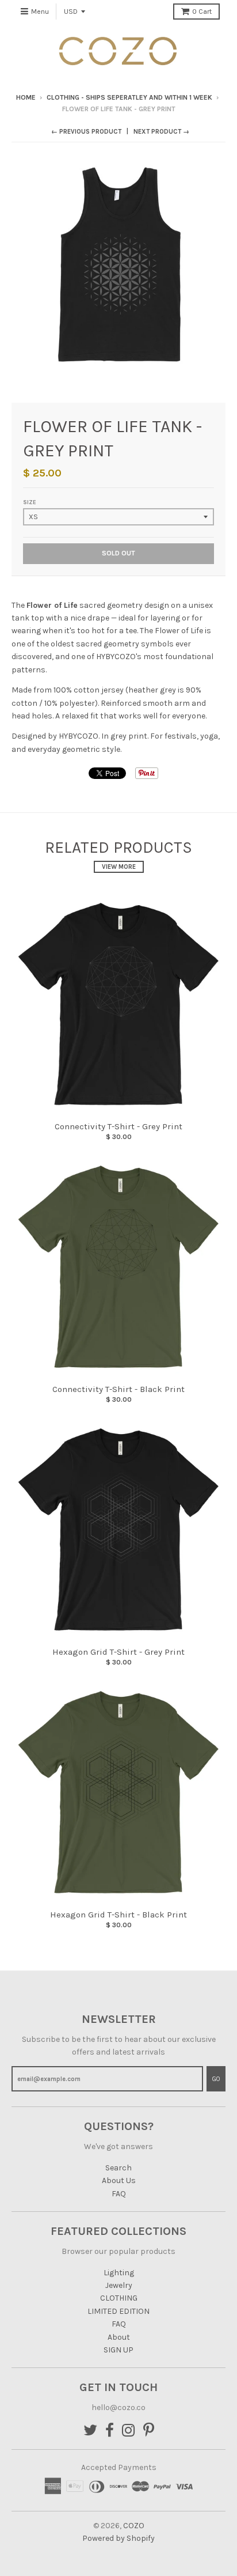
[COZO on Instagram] (129, 2431)
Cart (202, 12)
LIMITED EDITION (118, 2311)
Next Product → (161, 132)
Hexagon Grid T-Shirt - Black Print (118, 1915)
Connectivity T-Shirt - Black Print (118, 1389)
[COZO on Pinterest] (149, 2431)
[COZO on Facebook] (110, 2431)
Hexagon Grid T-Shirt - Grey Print (118, 1652)
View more (119, 867)
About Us (119, 2180)
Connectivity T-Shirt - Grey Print (118, 1126)
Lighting (119, 2273)
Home (26, 97)
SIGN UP (118, 2350)
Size (30, 502)
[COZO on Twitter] (90, 2431)
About (119, 2337)
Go (216, 2079)
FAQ (119, 2194)
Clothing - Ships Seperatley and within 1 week (129, 97)
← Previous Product (86, 132)
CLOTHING (119, 2298)
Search (118, 2168)
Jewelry (119, 2285)
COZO (134, 2526)
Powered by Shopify (118, 2538)
